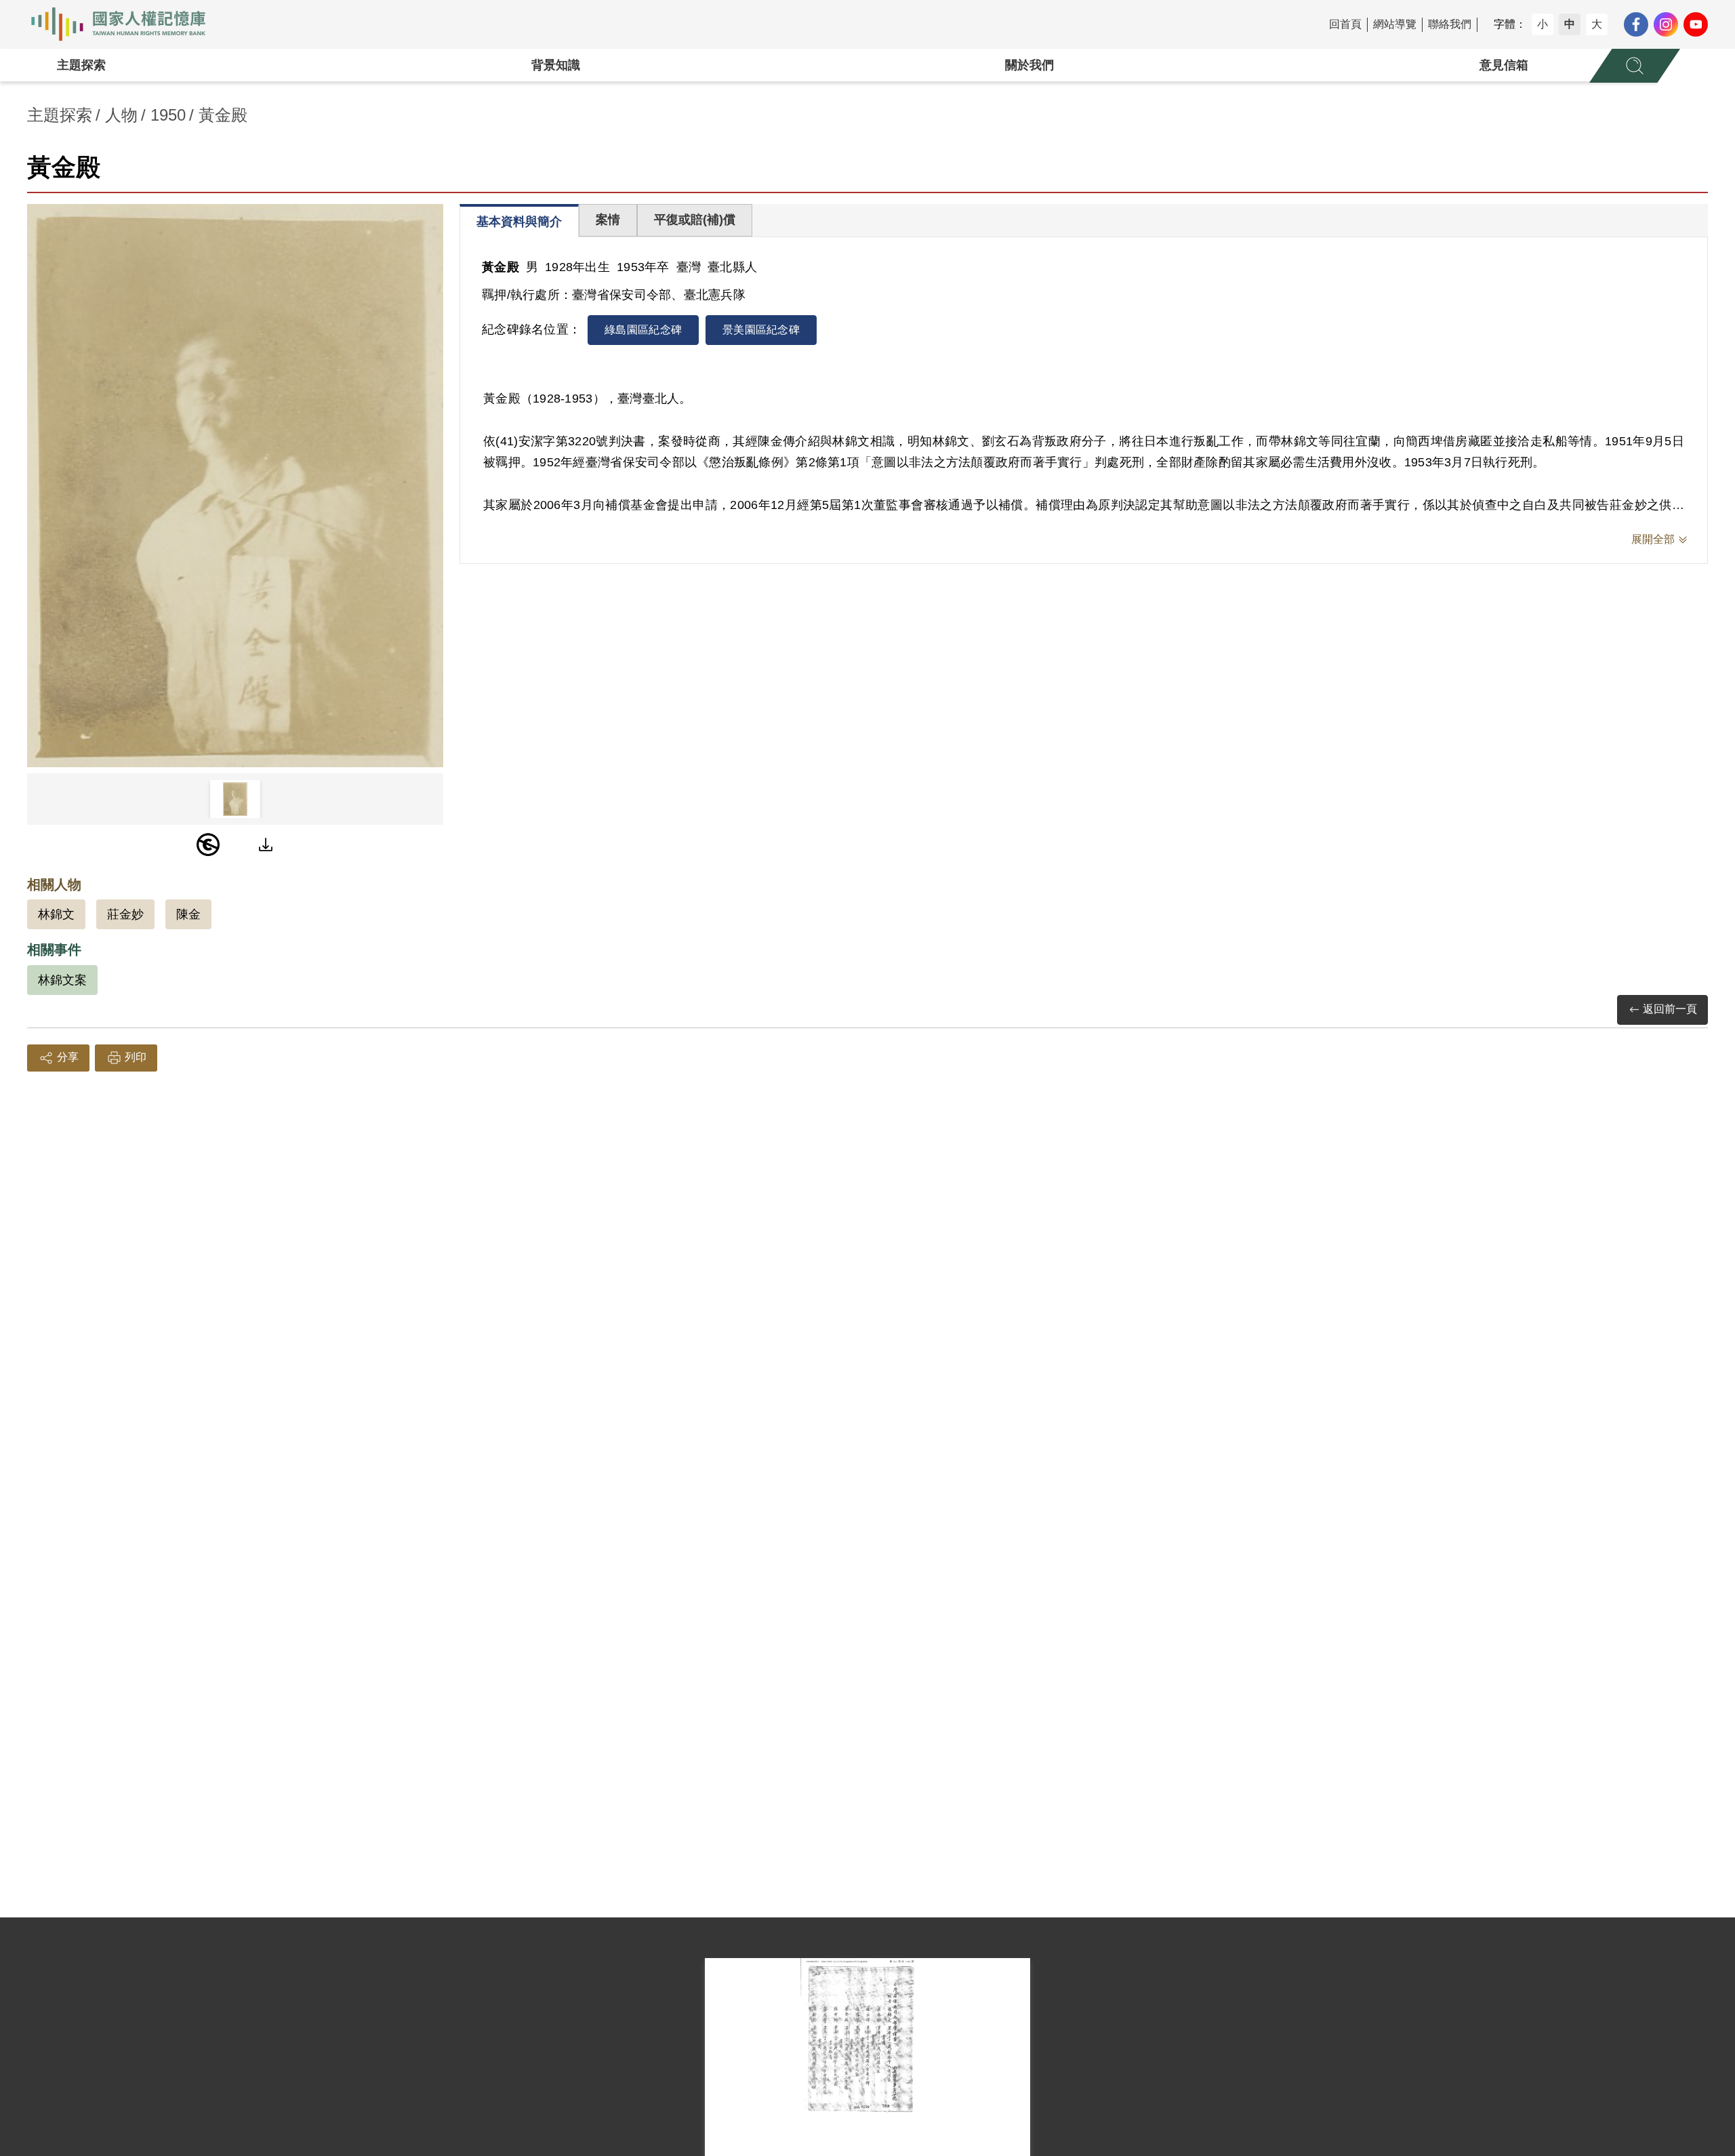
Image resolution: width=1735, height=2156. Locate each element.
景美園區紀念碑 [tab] (761, 330)
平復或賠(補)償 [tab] (695, 220)
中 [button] (1570, 24)
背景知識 (556, 65)
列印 (136, 1057)
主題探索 (81, 65)
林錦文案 (62, 980)
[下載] (266, 845)
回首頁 (1345, 24)
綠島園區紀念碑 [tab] (643, 330)
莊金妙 (125, 914)
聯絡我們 (1450, 24)
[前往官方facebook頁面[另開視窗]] (1636, 24)
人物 (121, 115)
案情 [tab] (608, 220)
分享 (68, 1057)
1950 (168, 115)
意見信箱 (1504, 65)
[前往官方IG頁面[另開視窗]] (1666, 24)
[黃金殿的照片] (235, 486)
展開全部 (1653, 539)
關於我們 (1029, 65)
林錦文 (56, 914)
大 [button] (1597, 24)
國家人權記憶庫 (126, 24)
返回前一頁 (1670, 1009)
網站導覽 (1395, 24)
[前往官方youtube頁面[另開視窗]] (1696, 24)
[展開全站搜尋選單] (1635, 66)
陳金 (188, 914)
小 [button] (1543, 24)
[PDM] (208, 845)
